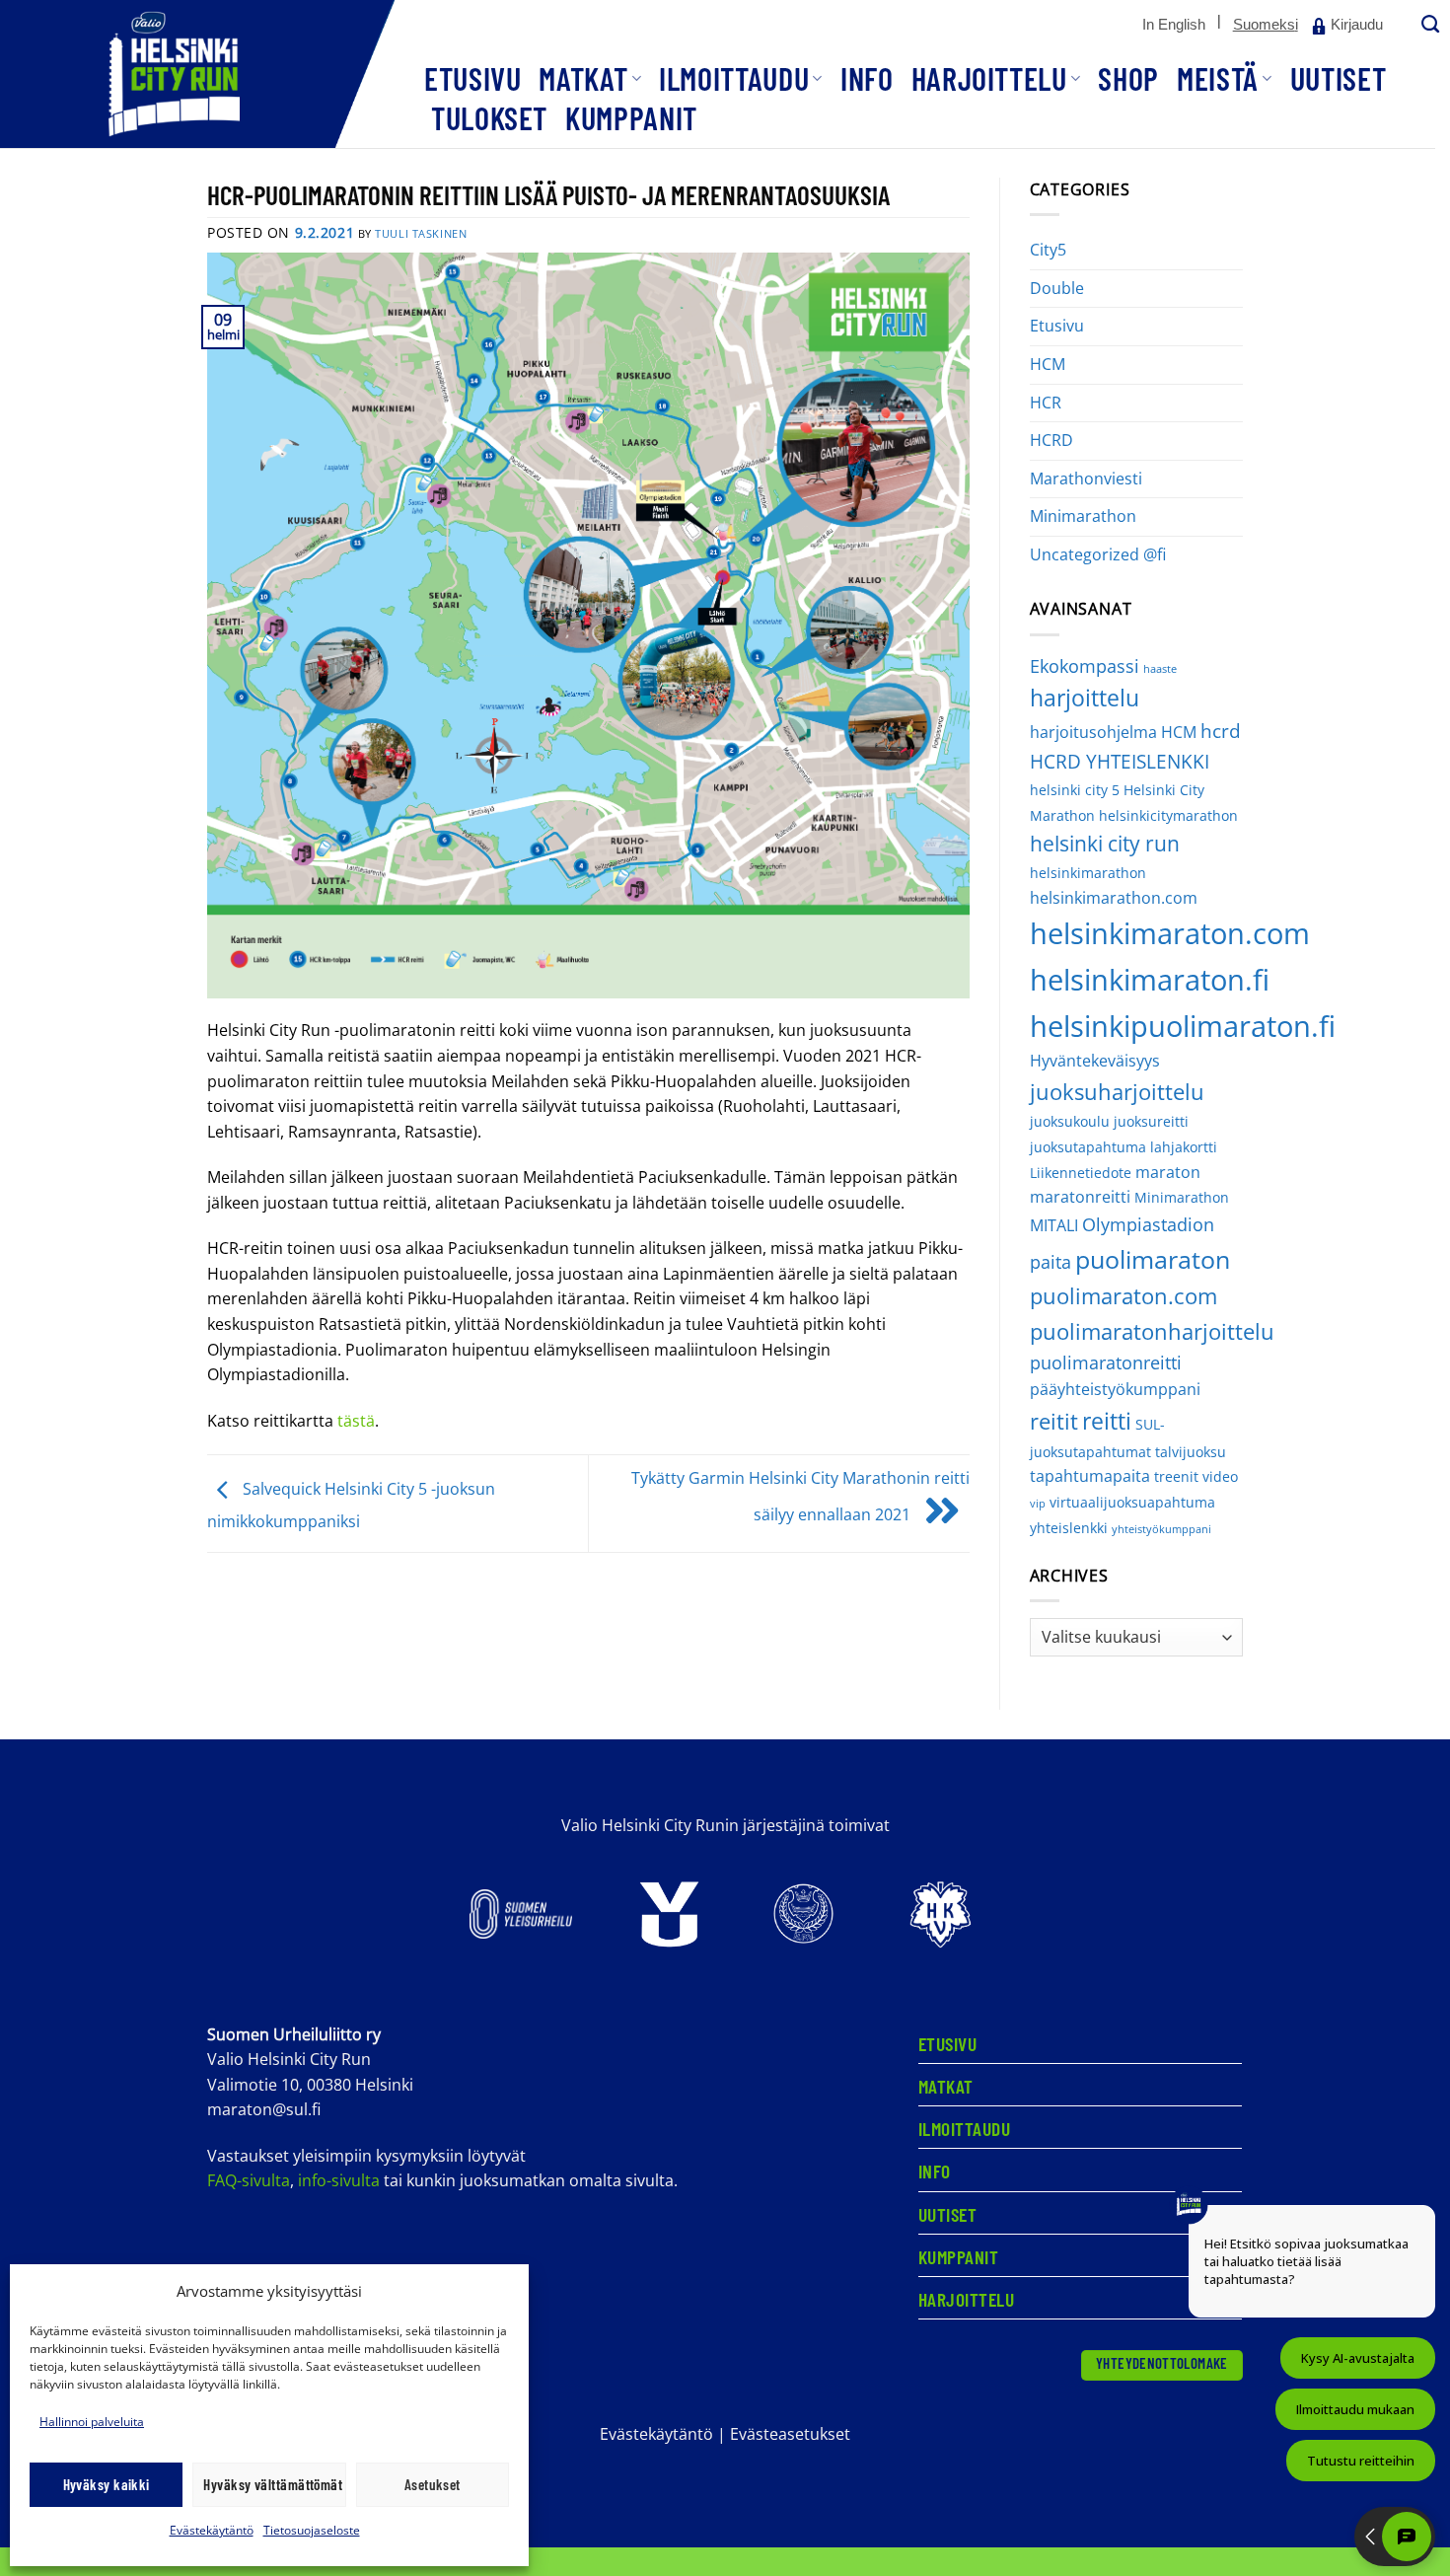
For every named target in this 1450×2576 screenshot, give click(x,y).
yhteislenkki (1069, 1528)
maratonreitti (1080, 1197)
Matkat (583, 78)
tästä (356, 1421)
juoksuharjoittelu (1117, 1092)
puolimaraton (1153, 1259)
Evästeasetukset (790, 2434)
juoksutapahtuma (1088, 1147)
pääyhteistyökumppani (1115, 1389)
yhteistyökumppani (1161, 1529)
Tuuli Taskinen (421, 233)
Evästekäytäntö (212, 2530)
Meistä (1218, 78)
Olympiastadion (1148, 1224)
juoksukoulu (1070, 1121)
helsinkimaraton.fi (1150, 979)
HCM (1048, 364)
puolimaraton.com (1124, 1296)
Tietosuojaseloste (312, 2530)
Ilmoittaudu (734, 78)
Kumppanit (631, 117)
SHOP (1128, 78)
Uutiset (1338, 78)
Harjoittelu (989, 78)
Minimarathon (1083, 516)
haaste (1160, 669)
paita (1051, 1262)
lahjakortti (1184, 1147)
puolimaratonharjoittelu (1152, 1331)
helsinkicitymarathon (1168, 815)
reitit (1054, 1421)
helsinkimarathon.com (1114, 898)
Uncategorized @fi (1098, 554)
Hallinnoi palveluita (92, 2422)
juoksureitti (1151, 1121)
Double (1057, 288)
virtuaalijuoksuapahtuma (1132, 1502)
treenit (1176, 1476)
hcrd (1221, 731)
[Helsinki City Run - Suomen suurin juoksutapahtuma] (197, 74)
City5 (1048, 250)
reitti (1107, 1421)
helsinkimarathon (1088, 873)
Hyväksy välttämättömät (273, 2484)
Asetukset (433, 2484)
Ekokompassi (1085, 666)
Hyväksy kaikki (107, 2484)
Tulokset (489, 117)
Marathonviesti (1086, 478)
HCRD (1051, 440)
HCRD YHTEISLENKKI (1120, 761)
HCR (1046, 403)
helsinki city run (1105, 844)
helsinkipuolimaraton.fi (1183, 1026)
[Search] (1428, 25)
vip (1038, 1504)
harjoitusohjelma (1093, 732)
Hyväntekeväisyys (1095, 1061)
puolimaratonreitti (1106, 1362)
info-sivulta (339, 2180)
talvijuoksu (1191, 1452)
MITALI (1054, 1225)
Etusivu (472, 78)
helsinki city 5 (1075, 790)
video (1220, 1476)
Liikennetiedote (1081, 1173)
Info (867, 78)
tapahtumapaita (1090, 1476)
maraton (1168, 1172)
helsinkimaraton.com (1170, 933)
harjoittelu (1085, 698)
